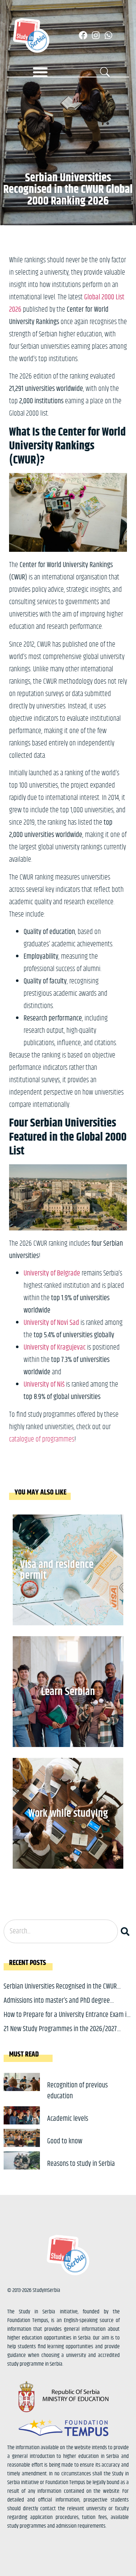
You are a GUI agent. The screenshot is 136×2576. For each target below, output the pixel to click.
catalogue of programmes (42, 1439)
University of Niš (44, 1385)
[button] (40, 72)
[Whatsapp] (108, 35)
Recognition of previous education (77, 2091)
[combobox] (61, 1931)
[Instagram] (96, 35)
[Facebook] (83, 35)
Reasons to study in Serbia (81, 2164)
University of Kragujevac (55, 1348)
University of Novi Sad (51, 1323)
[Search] (127, 1931)
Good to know (65, 2141)
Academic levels (68, 2119)
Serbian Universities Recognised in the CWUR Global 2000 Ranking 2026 (60, 1992)
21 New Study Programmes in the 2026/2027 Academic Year (60, 2035)
